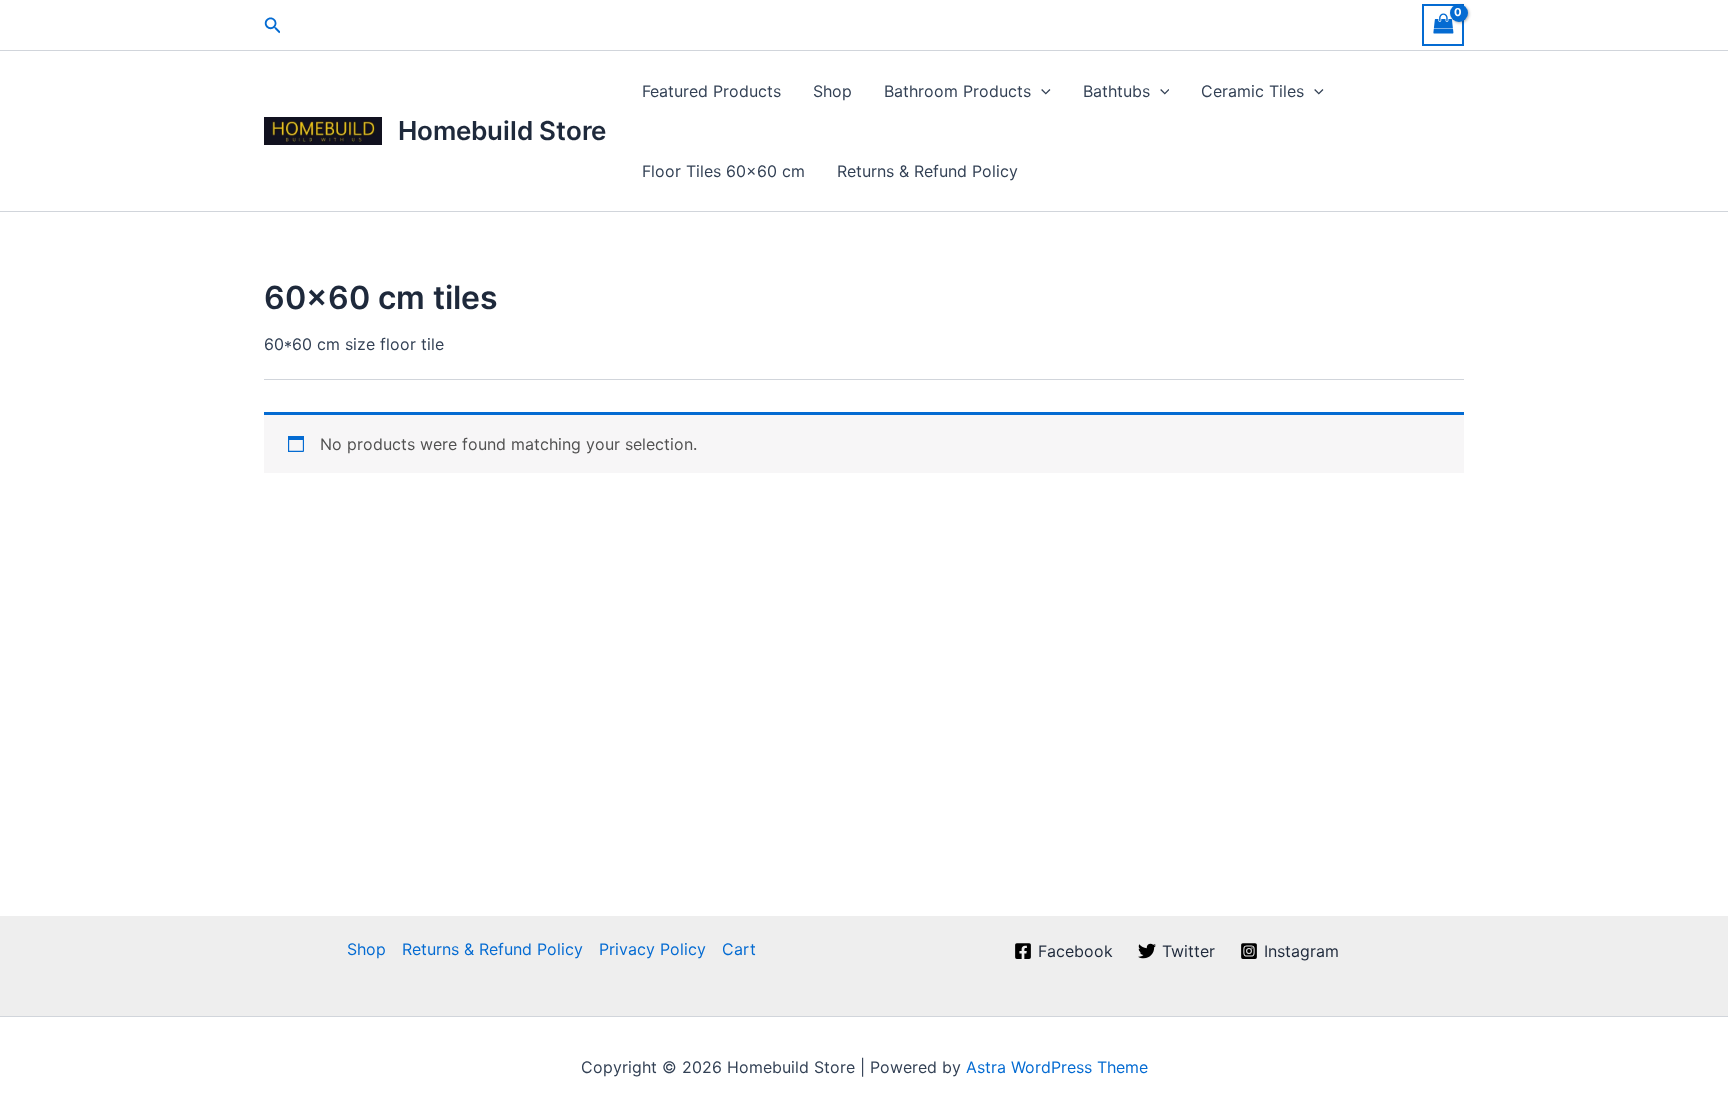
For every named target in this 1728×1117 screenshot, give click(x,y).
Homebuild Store (502, 130)
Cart (739, 949)
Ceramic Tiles (1252, 91)
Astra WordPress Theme (1057, 1067)
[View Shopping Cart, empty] (1443, 24)
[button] (273, 25)
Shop (832, 91)
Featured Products (711, 91)
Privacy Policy (652, 949)
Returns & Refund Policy (927, 171)
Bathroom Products (957, 91)
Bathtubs (1116, 91)
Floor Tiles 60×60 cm (723, 171)
